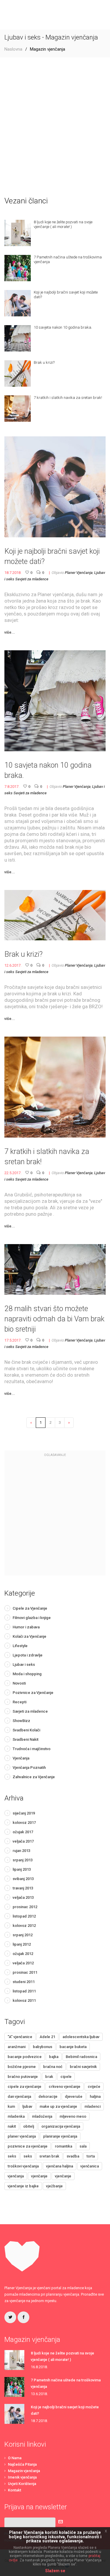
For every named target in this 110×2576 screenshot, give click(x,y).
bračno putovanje (23, 2077)
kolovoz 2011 (24, 2000)
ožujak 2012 (23, 1954)
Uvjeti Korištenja (22, 2484)
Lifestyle (20, 1646)
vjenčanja (16, 2176)
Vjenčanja (21, 1758)
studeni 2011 (24, 1982)
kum (11, 2106)
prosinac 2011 (25, 1972)
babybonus (43, 2047)
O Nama (15, 2458)
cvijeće (94, 2087)
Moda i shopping (27, 1674)
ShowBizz (21, 1721)
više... (10, 632)
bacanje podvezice (25, 2057)
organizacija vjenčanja (61, 2126)
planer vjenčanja (22, 2136)
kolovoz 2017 (24, 1823)
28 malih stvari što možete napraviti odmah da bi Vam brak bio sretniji (54, 1319)
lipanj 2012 (22, 1944)
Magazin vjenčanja (24, 2471)
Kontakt (15, 2490)
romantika (64, 2146)
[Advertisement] (55, 127)
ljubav (27, 2106)
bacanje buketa (73, 2047)
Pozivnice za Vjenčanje (33, 1693)
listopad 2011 (24, 1991)
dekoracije (48, 2096)
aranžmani (17, 2047)
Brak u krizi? (23, 954)
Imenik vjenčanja (22, 2477)
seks (12, 2156)
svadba (73, 2156)
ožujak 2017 (23, 1832)
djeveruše (74, 2096)
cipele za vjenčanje (24, 2087)
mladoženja (42, 2116)
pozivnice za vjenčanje (28, 2146)
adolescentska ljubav (81, 2037)
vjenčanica (90, 2166)
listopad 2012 (24, 1916)
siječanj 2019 (24, 1813)
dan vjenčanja (19, 2096)
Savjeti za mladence (32, 579)
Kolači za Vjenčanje (29, 1636)
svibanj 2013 (23, 1879)
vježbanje (54, 2186)
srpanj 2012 (23, 1935)
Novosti (19, 1683)
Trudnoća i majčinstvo (32, 1749)
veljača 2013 (23, 1897)
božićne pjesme (22, 2067)
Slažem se (55, 2571)
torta (91, 2156)
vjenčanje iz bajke (23, 2186)
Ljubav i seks (24, 1665)
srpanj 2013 (23, 1860)
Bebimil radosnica (81, 2057)
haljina (95, 2096)
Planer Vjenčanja (79, 573)
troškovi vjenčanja (23, 2166)
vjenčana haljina (60, 2166)
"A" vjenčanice (20, 2037)
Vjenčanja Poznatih (29, 1768)
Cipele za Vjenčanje (30, 1608)
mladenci (93, 2106)
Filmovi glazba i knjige (32, 1618)
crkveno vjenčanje (65, 2087)
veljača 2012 (23, 1963)
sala (83, 2146)
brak (49, 2077)
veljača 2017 (23, 1841)
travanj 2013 (23, 1888)
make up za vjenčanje (58, 2106)
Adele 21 (47, 2037)
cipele (66, 2077)
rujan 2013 (21, 1851)
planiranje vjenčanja (60, 2136)
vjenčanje (39, 2176)
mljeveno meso (73, 2116)
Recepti (20, 1702)
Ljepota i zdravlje (28, 1655)
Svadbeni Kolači (26, 1730)
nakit (12, 2126)
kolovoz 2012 (24, 1926)
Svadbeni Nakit (26, 1739)
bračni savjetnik (83, 2067)
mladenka (16, 2116)
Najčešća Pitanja (22, 2464)
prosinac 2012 (25, 1907)
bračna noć (53, 2067)
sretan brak (49, 2156)
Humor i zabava (26, 1627)
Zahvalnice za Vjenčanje (34, 1777)
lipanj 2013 (22, 1869)
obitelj (29, 2126)
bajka (54, 2057)
